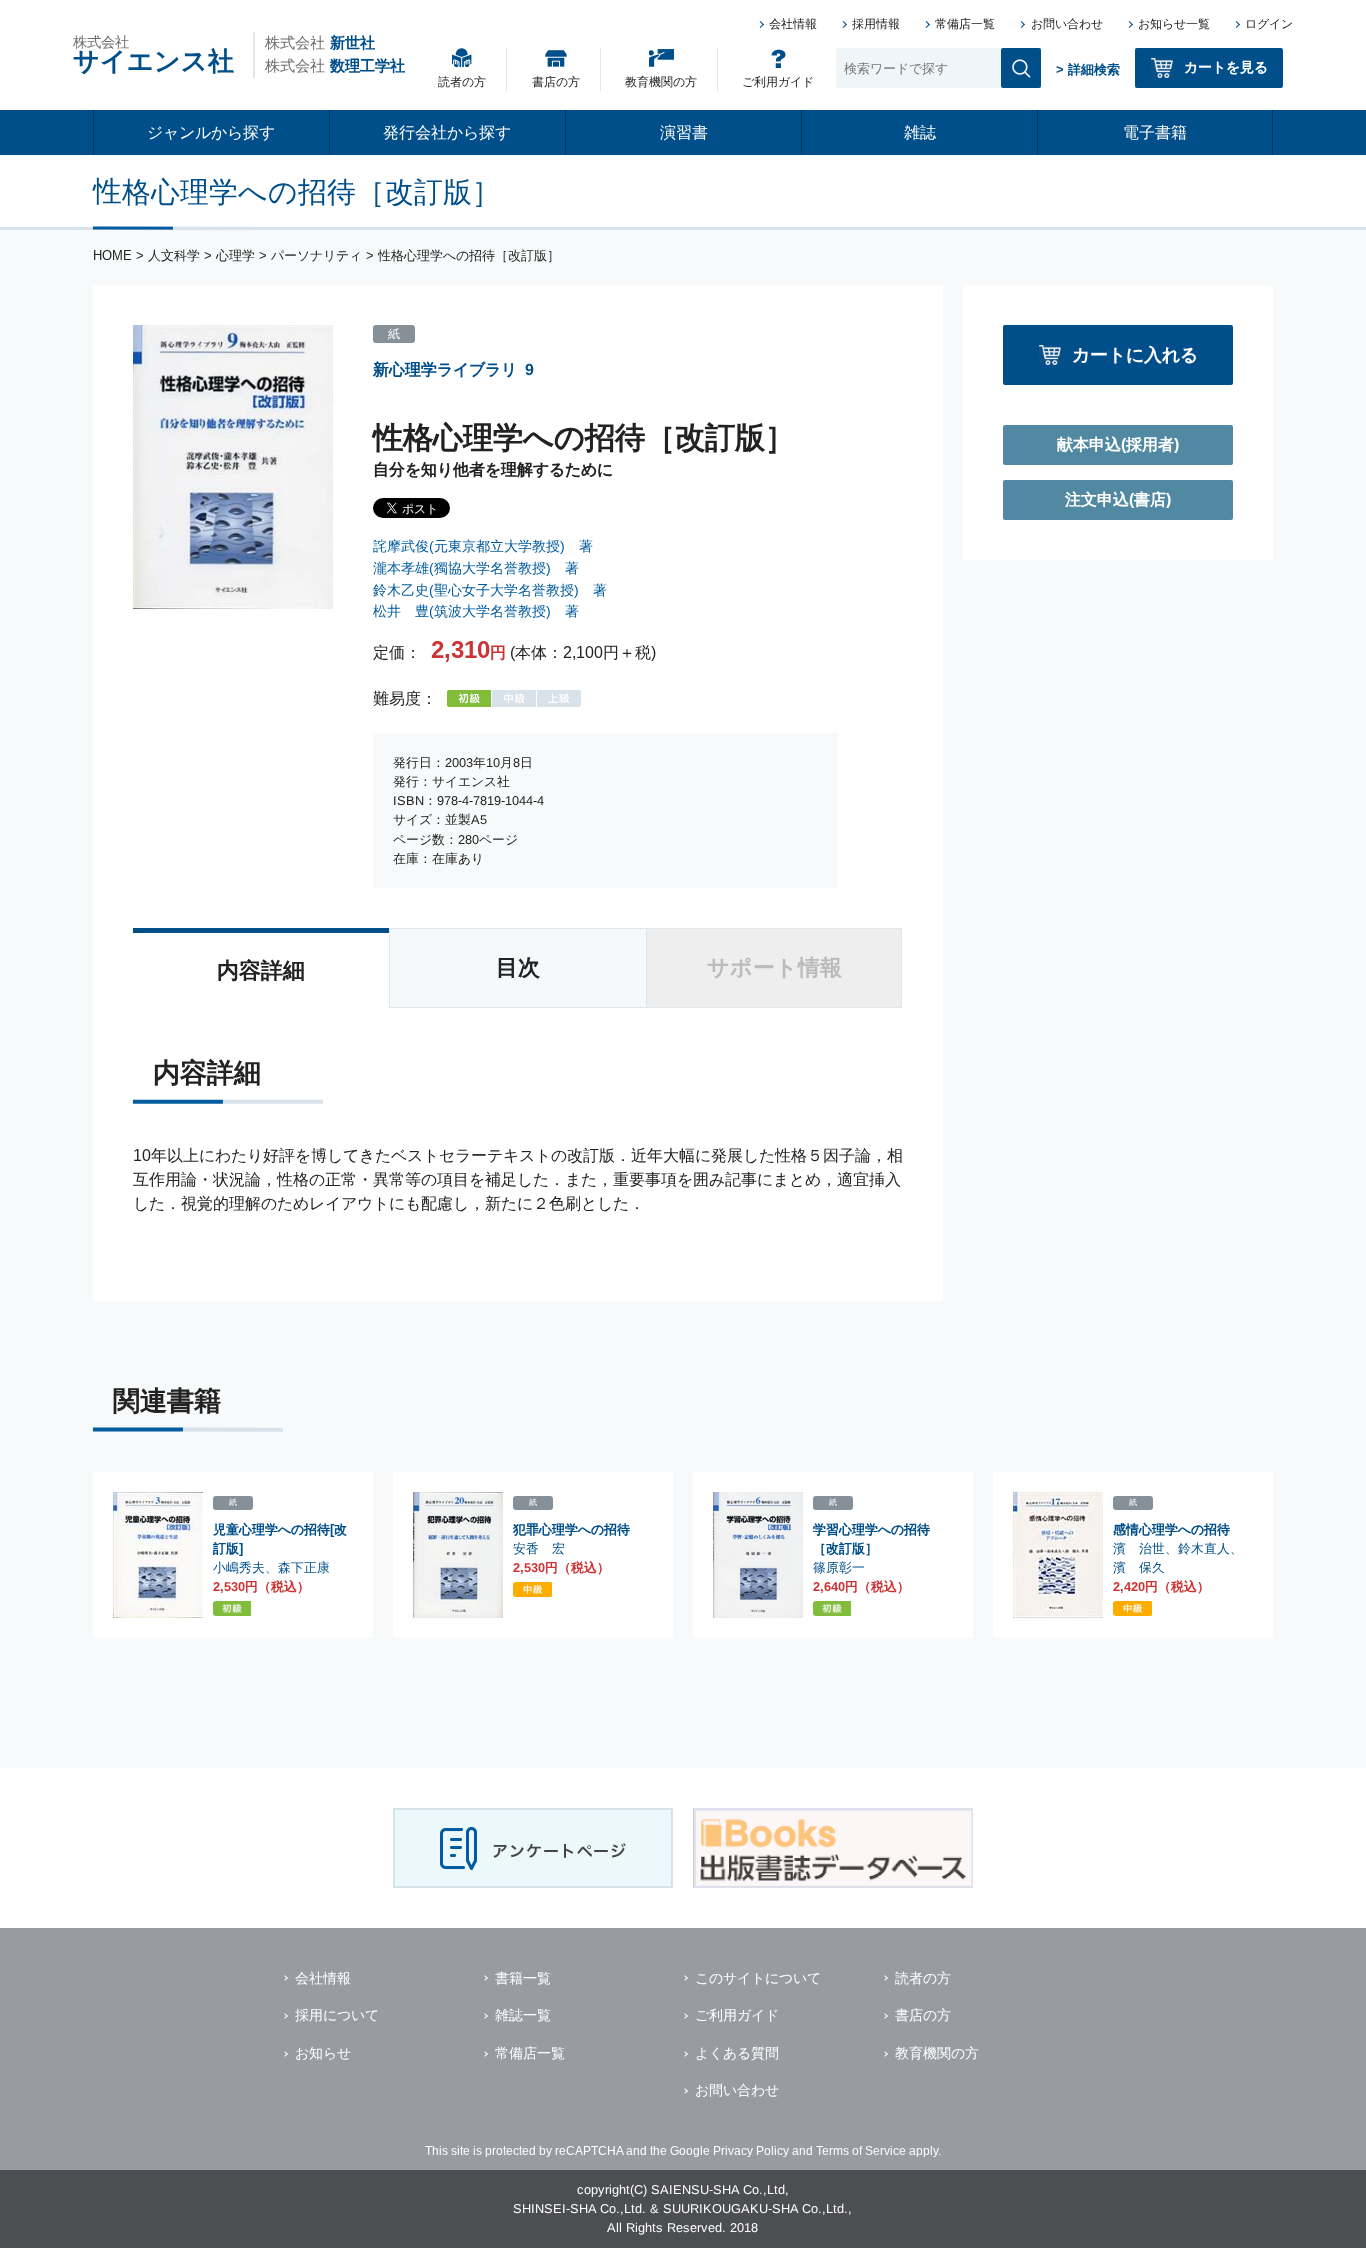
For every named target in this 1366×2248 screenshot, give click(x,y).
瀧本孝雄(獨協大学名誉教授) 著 (476, 568)
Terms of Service (861, 2151)
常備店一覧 (965, 24)
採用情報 (876, 24)
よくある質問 (737, 2053)
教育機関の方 (661, 82)
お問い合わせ (1067, 24)
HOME (112, 255)
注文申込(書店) (1118, 499)
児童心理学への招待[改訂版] (280, 1539)
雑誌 (920, 132)
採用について (337, 2015)
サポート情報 (774, 967)
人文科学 (174, 255)
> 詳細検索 (1088, 69)
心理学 (235, 255)
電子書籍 (1155, 132)
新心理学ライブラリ (445, 369)
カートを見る (1226, 67)
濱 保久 (1139, 1567)
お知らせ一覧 (1174, 24)
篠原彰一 (839, 1567)
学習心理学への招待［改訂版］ (871, 1539)
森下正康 (304, 1567)
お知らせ (323, 2053)
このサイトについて (758, 1978)
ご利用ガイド (778, 82)
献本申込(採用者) (1118, 444)
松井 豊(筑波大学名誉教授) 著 (476, 611)
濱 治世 (1139, 1548)
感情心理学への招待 (1171, 1529)
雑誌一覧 (523, 2015)
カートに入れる (1135, 354)
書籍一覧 (523, 1978)
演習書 (684, 132)
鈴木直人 (1204, 1548)
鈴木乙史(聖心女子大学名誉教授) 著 (490, 590)
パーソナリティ (316, 255)
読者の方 (462, 82)
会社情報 (793, 24)
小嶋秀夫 (239, 1567)
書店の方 (556, 82)
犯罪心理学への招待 (571, 1529)
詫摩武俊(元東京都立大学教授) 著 (483, 546)
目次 (518, 967)
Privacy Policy (751, 2151)
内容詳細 (261, 970)
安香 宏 (539, 1548)
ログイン (1269, 24)
